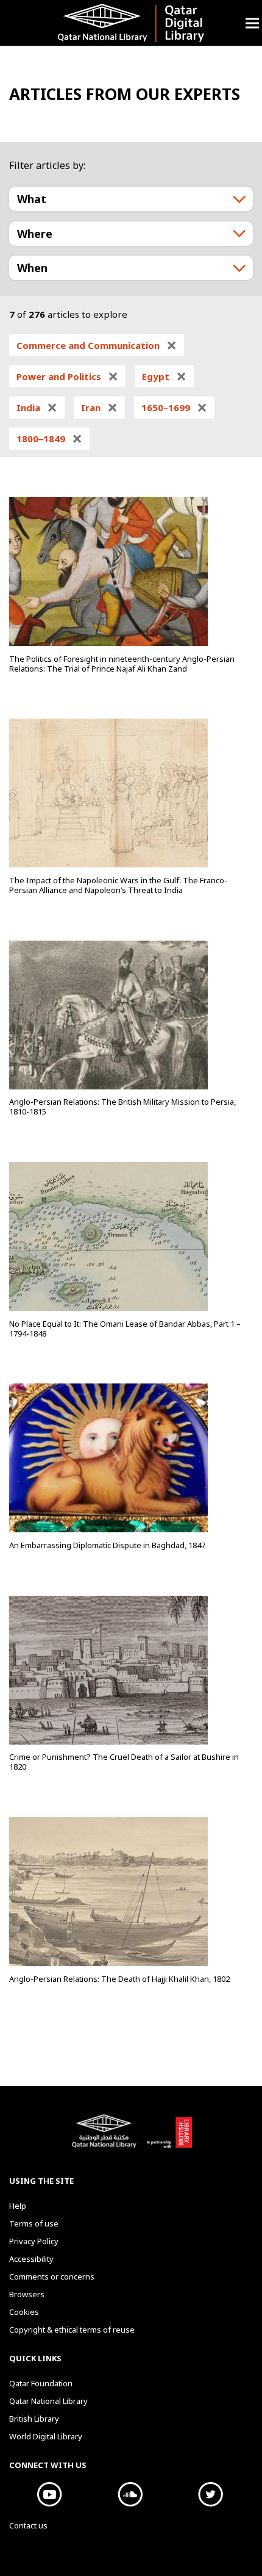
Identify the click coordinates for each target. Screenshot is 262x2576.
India (37, 407)
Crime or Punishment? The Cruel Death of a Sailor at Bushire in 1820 (124, 1762)
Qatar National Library (106, 2137)
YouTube (49, 2494)
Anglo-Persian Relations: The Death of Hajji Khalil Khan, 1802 (119, 1979)
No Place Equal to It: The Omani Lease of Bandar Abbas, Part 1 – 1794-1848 (125, 1329)
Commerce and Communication (97, 345)
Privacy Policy (34, 2241)
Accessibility (31, 2259)
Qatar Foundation (41, 2383)
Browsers (27, 2294)
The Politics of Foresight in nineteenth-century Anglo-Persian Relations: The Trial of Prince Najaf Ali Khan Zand (122, 664)
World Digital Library (46, 2436)
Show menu (252, 23)
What (32, 199)
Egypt (164, 376)
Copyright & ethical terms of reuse (72, 2330)
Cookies (24, 2312)
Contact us (28, 2525)
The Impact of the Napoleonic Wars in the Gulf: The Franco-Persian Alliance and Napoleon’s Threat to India (118, 885)
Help (18, 2206)
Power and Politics (67, 376)
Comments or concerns (52, 2276)
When (32, 268)
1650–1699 (174, 407)
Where (35, 234)
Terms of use (34, 2223)
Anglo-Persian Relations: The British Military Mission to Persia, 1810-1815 (122, 1107)
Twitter (210, 2494)
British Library (169, 2137)
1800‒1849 (49, 439)
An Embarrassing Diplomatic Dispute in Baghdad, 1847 (107, 1545)
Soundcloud (130, 2494)
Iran (99, 407)
